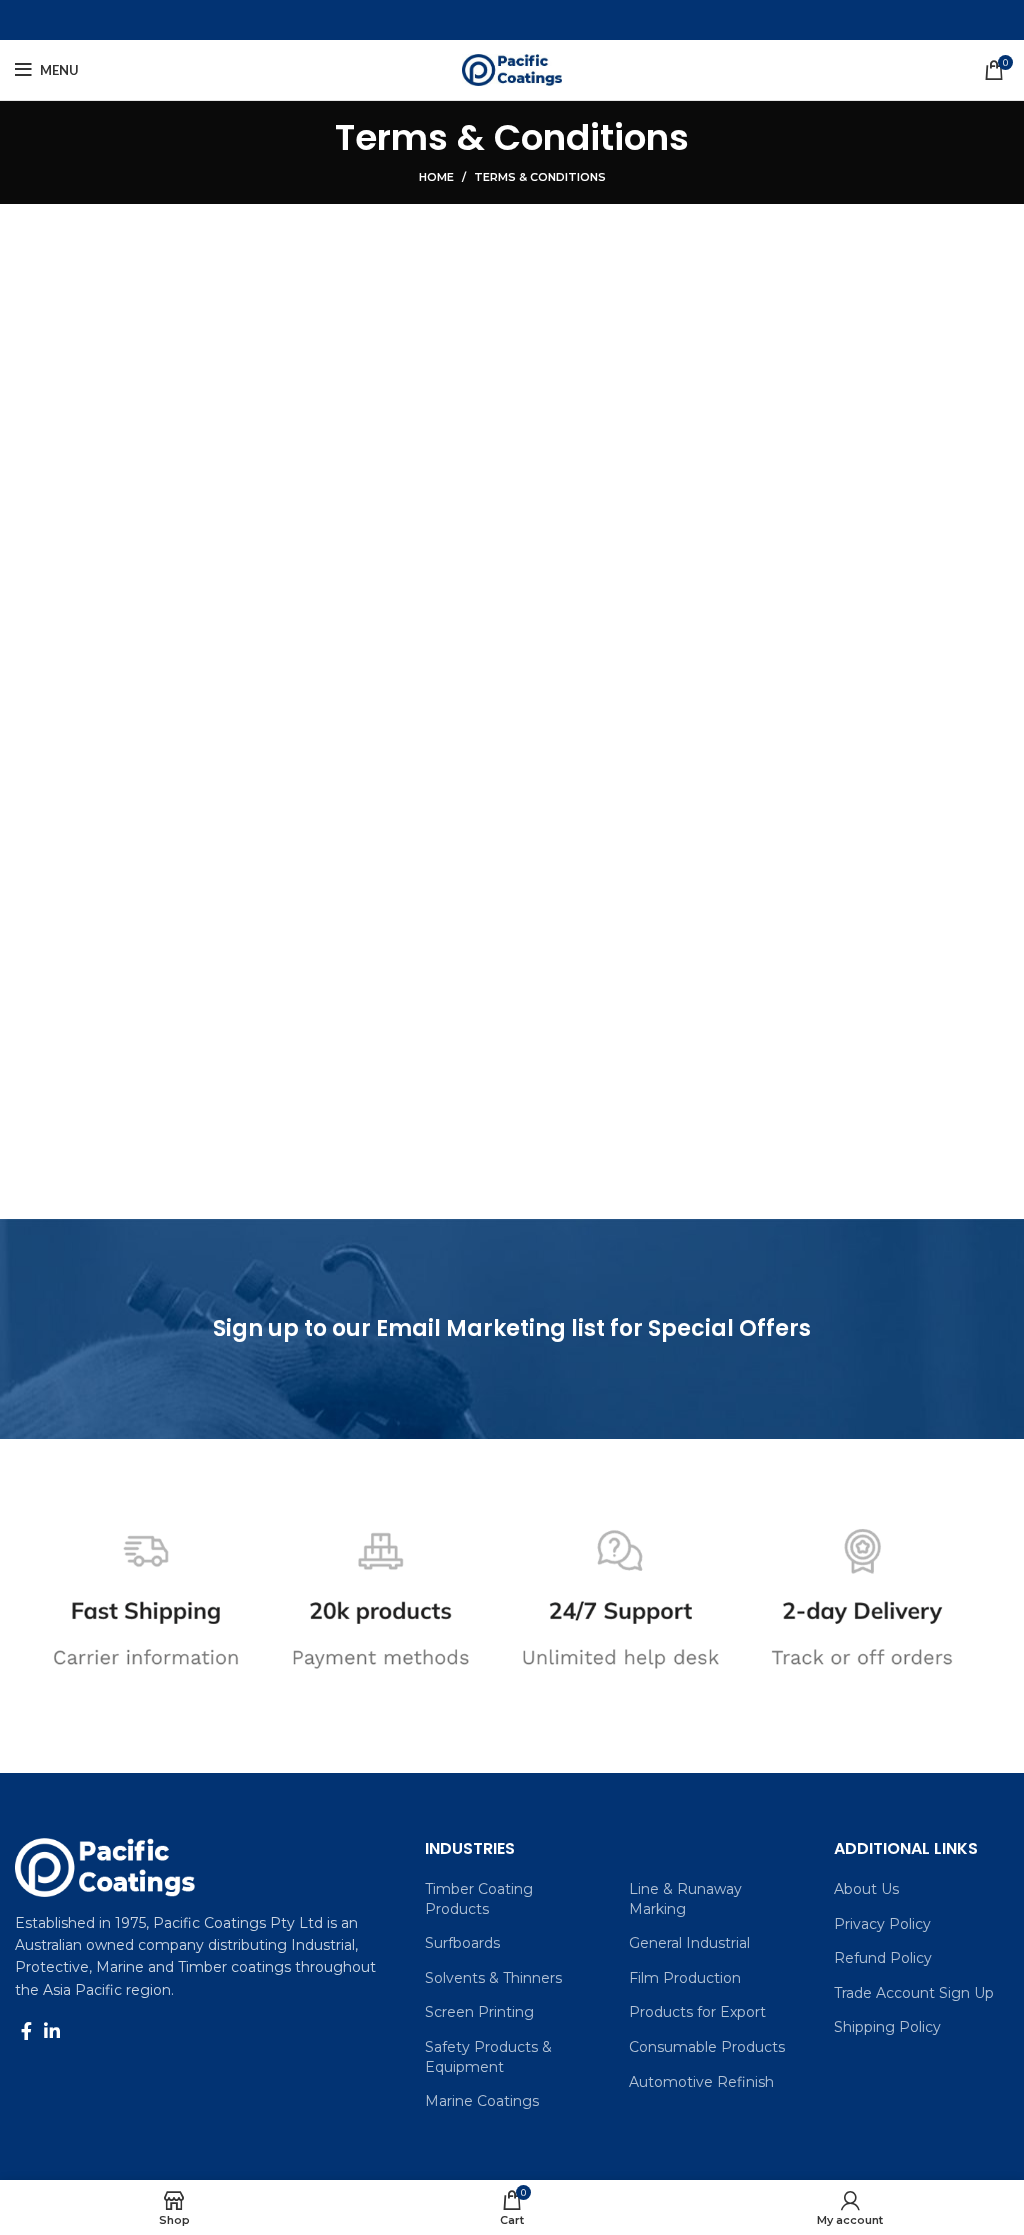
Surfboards (462, 1943)
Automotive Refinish (701, 2082)
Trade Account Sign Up (914, 1993)
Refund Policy (883, 1958)
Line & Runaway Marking (685, 1899)
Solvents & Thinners (493, 1978)
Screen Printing (479, 2012)
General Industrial (689, 1943)
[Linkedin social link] (52, 2031)
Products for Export (697, 2012)
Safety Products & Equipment (488, 2057)
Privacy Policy (882, 1924)
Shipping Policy (887, 2027)
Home (436, 177)
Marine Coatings (482, 2101)
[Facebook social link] (26, 2031)
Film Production (685, 1978)
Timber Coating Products (479, 1899)
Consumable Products (707, 2047)
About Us (866, 1889)
